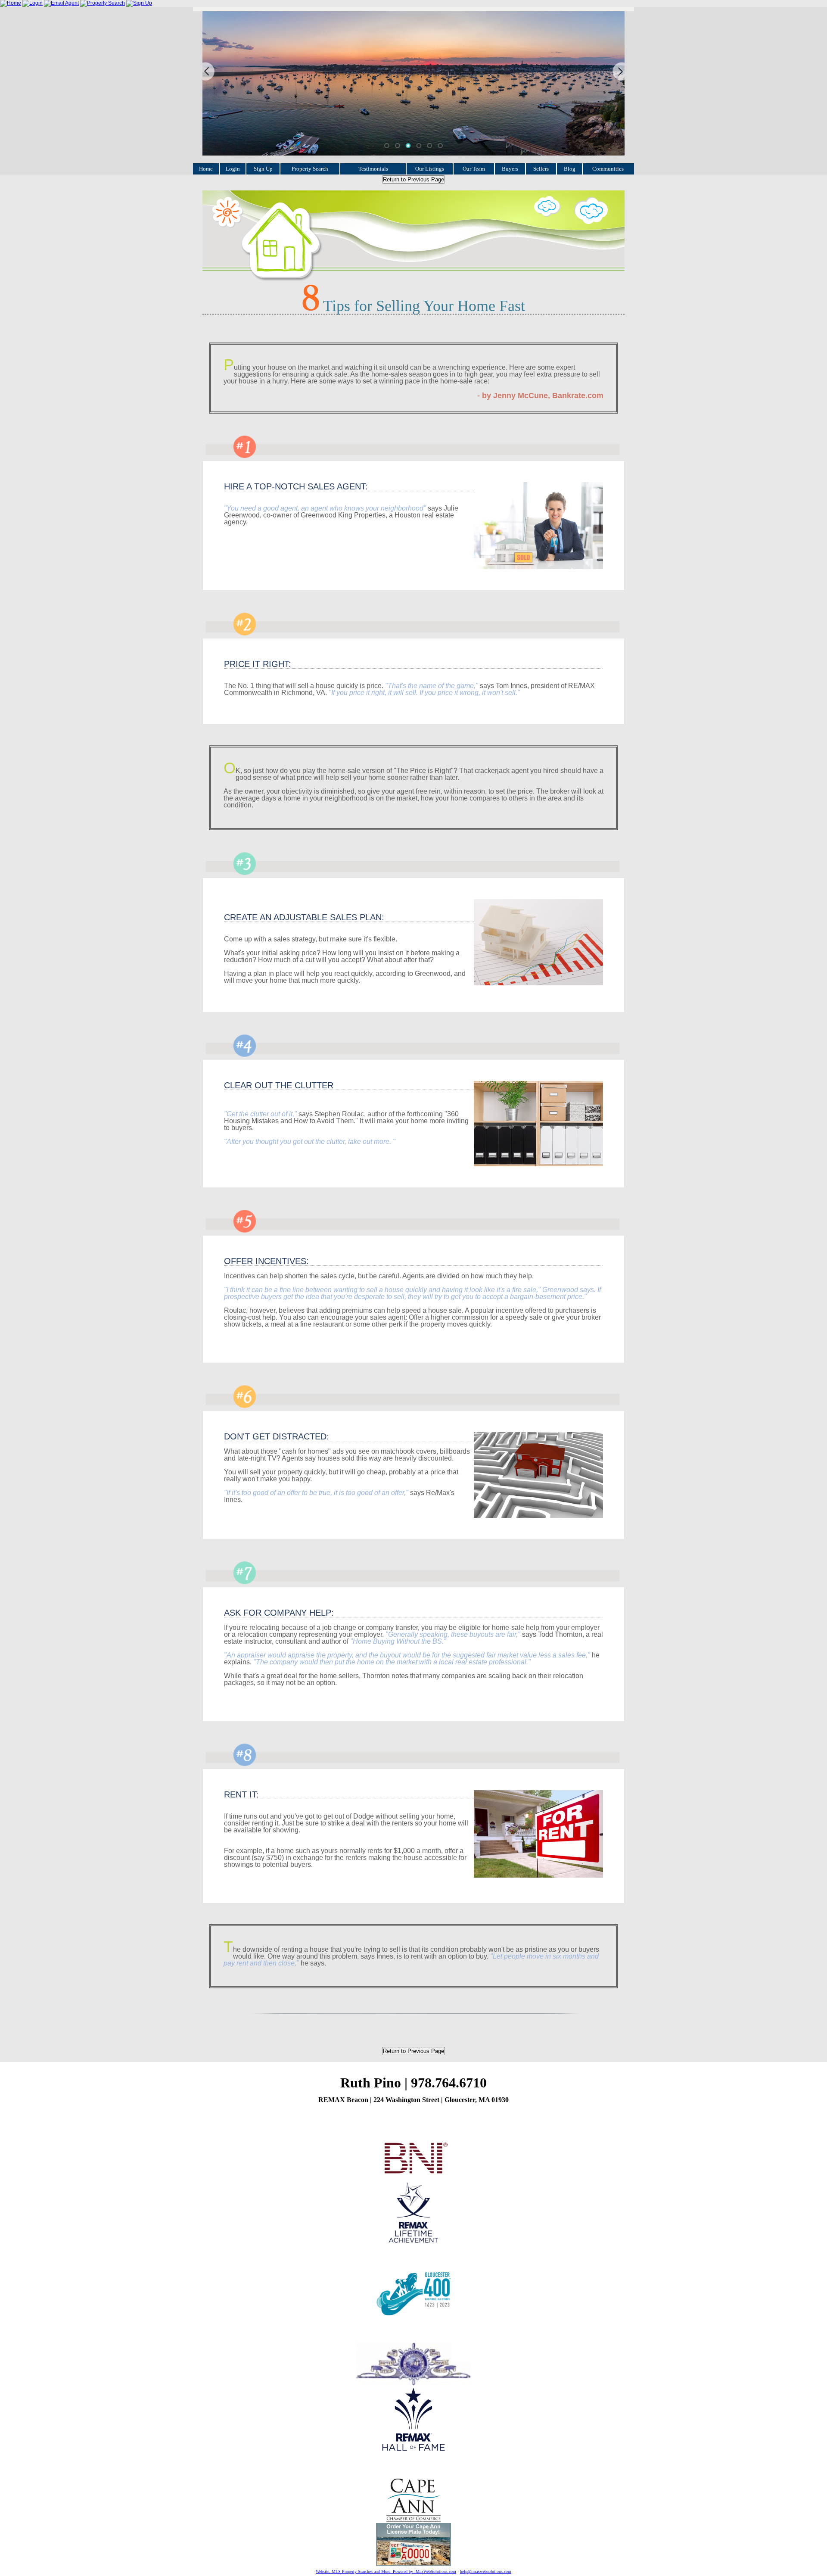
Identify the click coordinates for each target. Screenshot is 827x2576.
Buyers (510, 169)
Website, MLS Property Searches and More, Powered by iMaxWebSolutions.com (386, 2571)
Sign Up (263, 169)
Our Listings (430, 169)
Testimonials (373, 169)
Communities (608, 169)
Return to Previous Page (413, 179)
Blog (570, 169)
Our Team (474, 169)
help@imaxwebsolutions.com (486, 2571)
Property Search (310, 169)
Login (233, 169)
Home (206, 169)
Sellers (541, 169)
